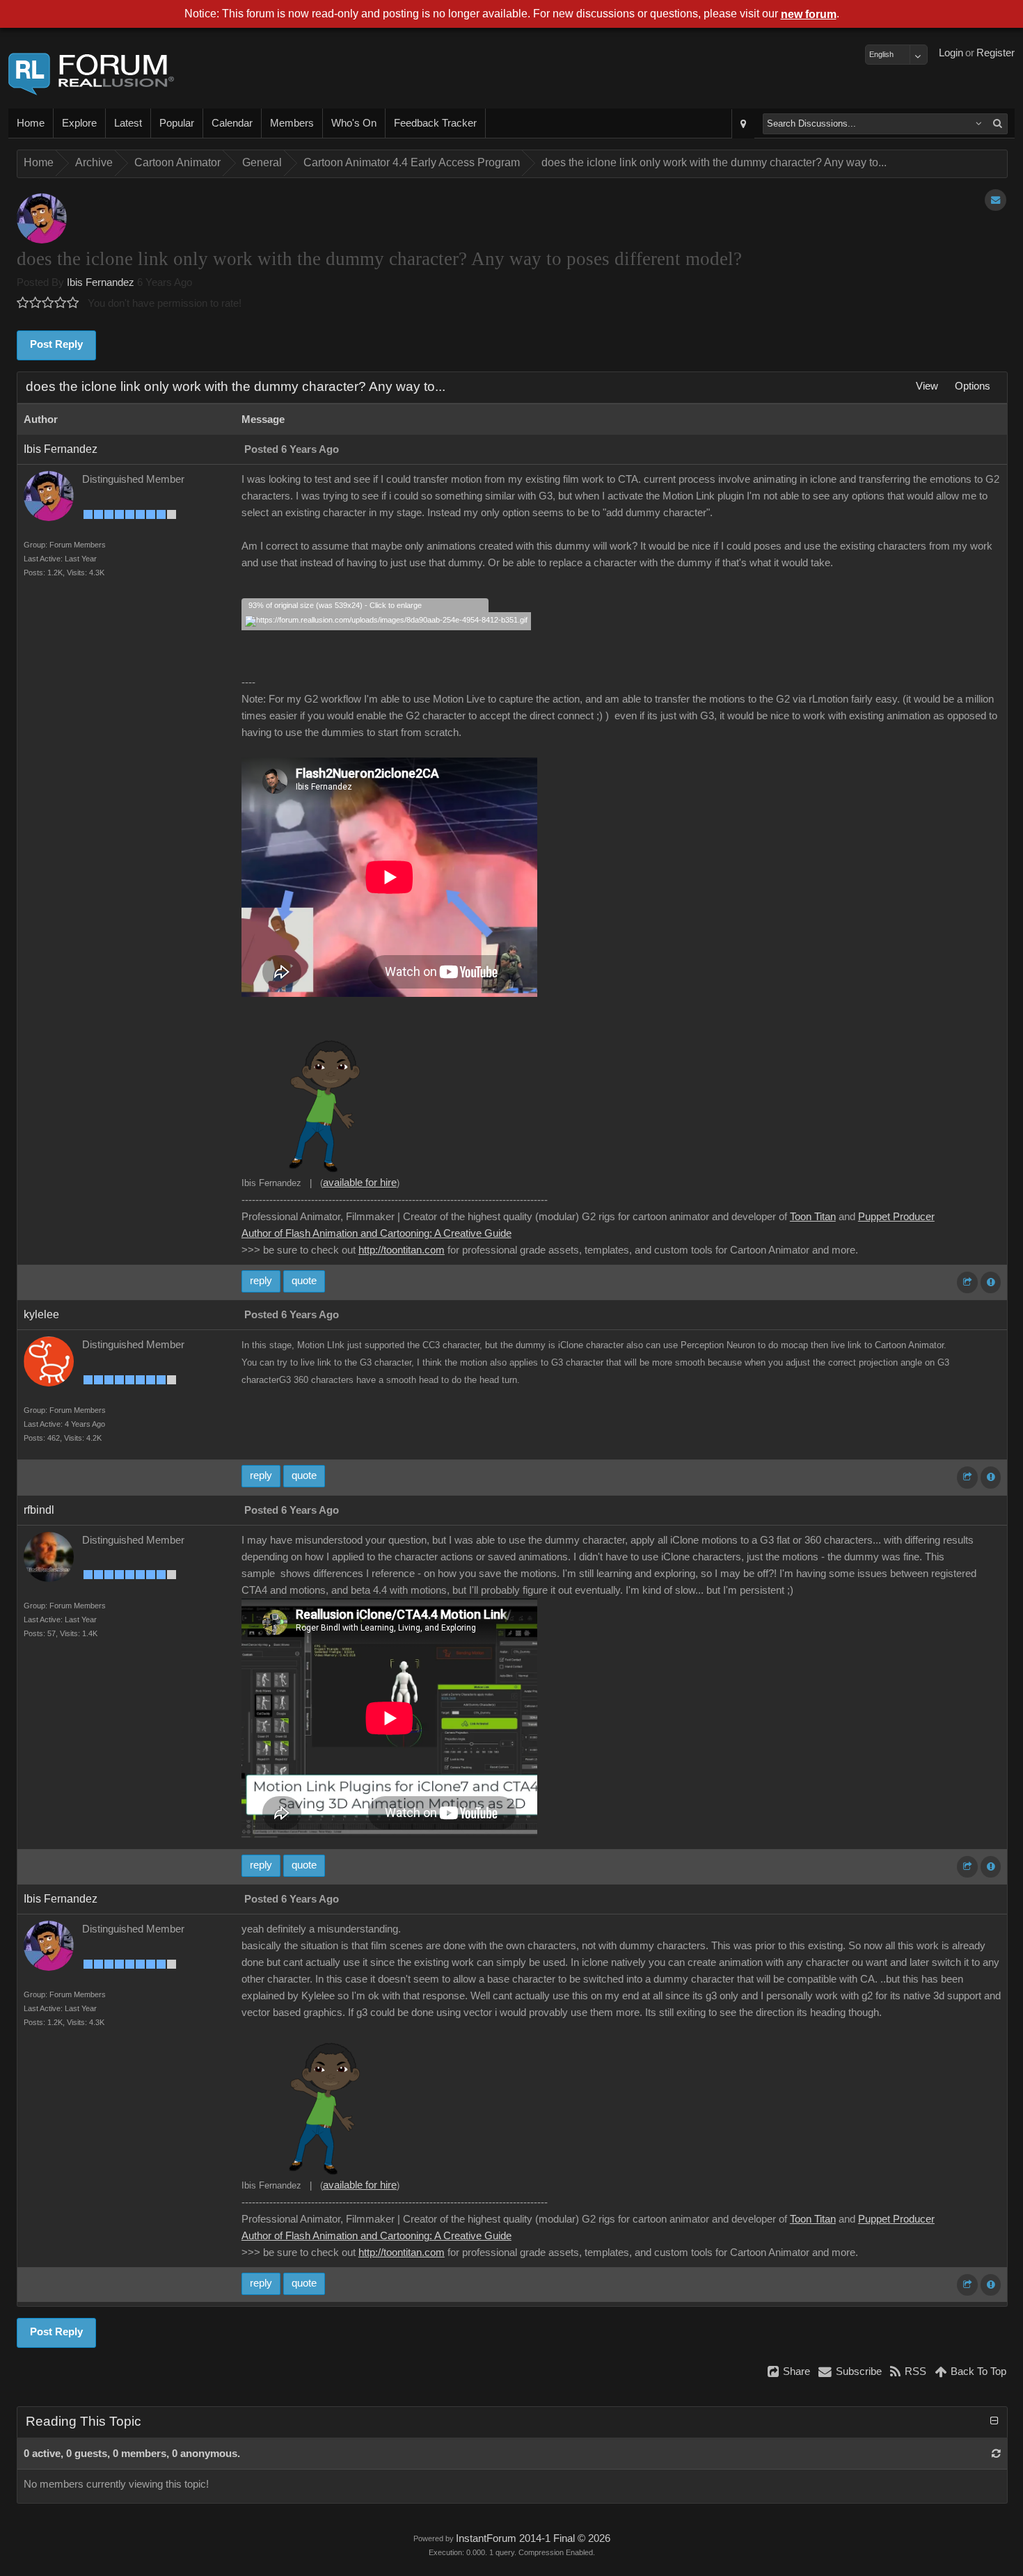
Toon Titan (813, 1217)
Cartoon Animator (177, 162)
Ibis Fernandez (101, 282)
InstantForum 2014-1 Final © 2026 (533, 2538)
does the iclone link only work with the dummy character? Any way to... (714, 162)
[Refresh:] (996, 2454)
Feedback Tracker (435, 123)
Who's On (354, 123)
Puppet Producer (896, 1217)
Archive (94, 162)
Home (31, 123)
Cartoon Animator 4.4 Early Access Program (412, 162)
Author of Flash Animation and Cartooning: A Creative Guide (376, 1233)
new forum (809, 14)
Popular (177, 123)
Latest (128, 123)
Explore (79, 123)
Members (292, 123)
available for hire (360, 1183)
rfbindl (39, 1510)
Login (951, 53)
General (262, 162)
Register (996, 53)
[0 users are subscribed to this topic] (996, 200)
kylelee (41, 1314)
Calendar (232, 123)
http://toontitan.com (402, 1250)
